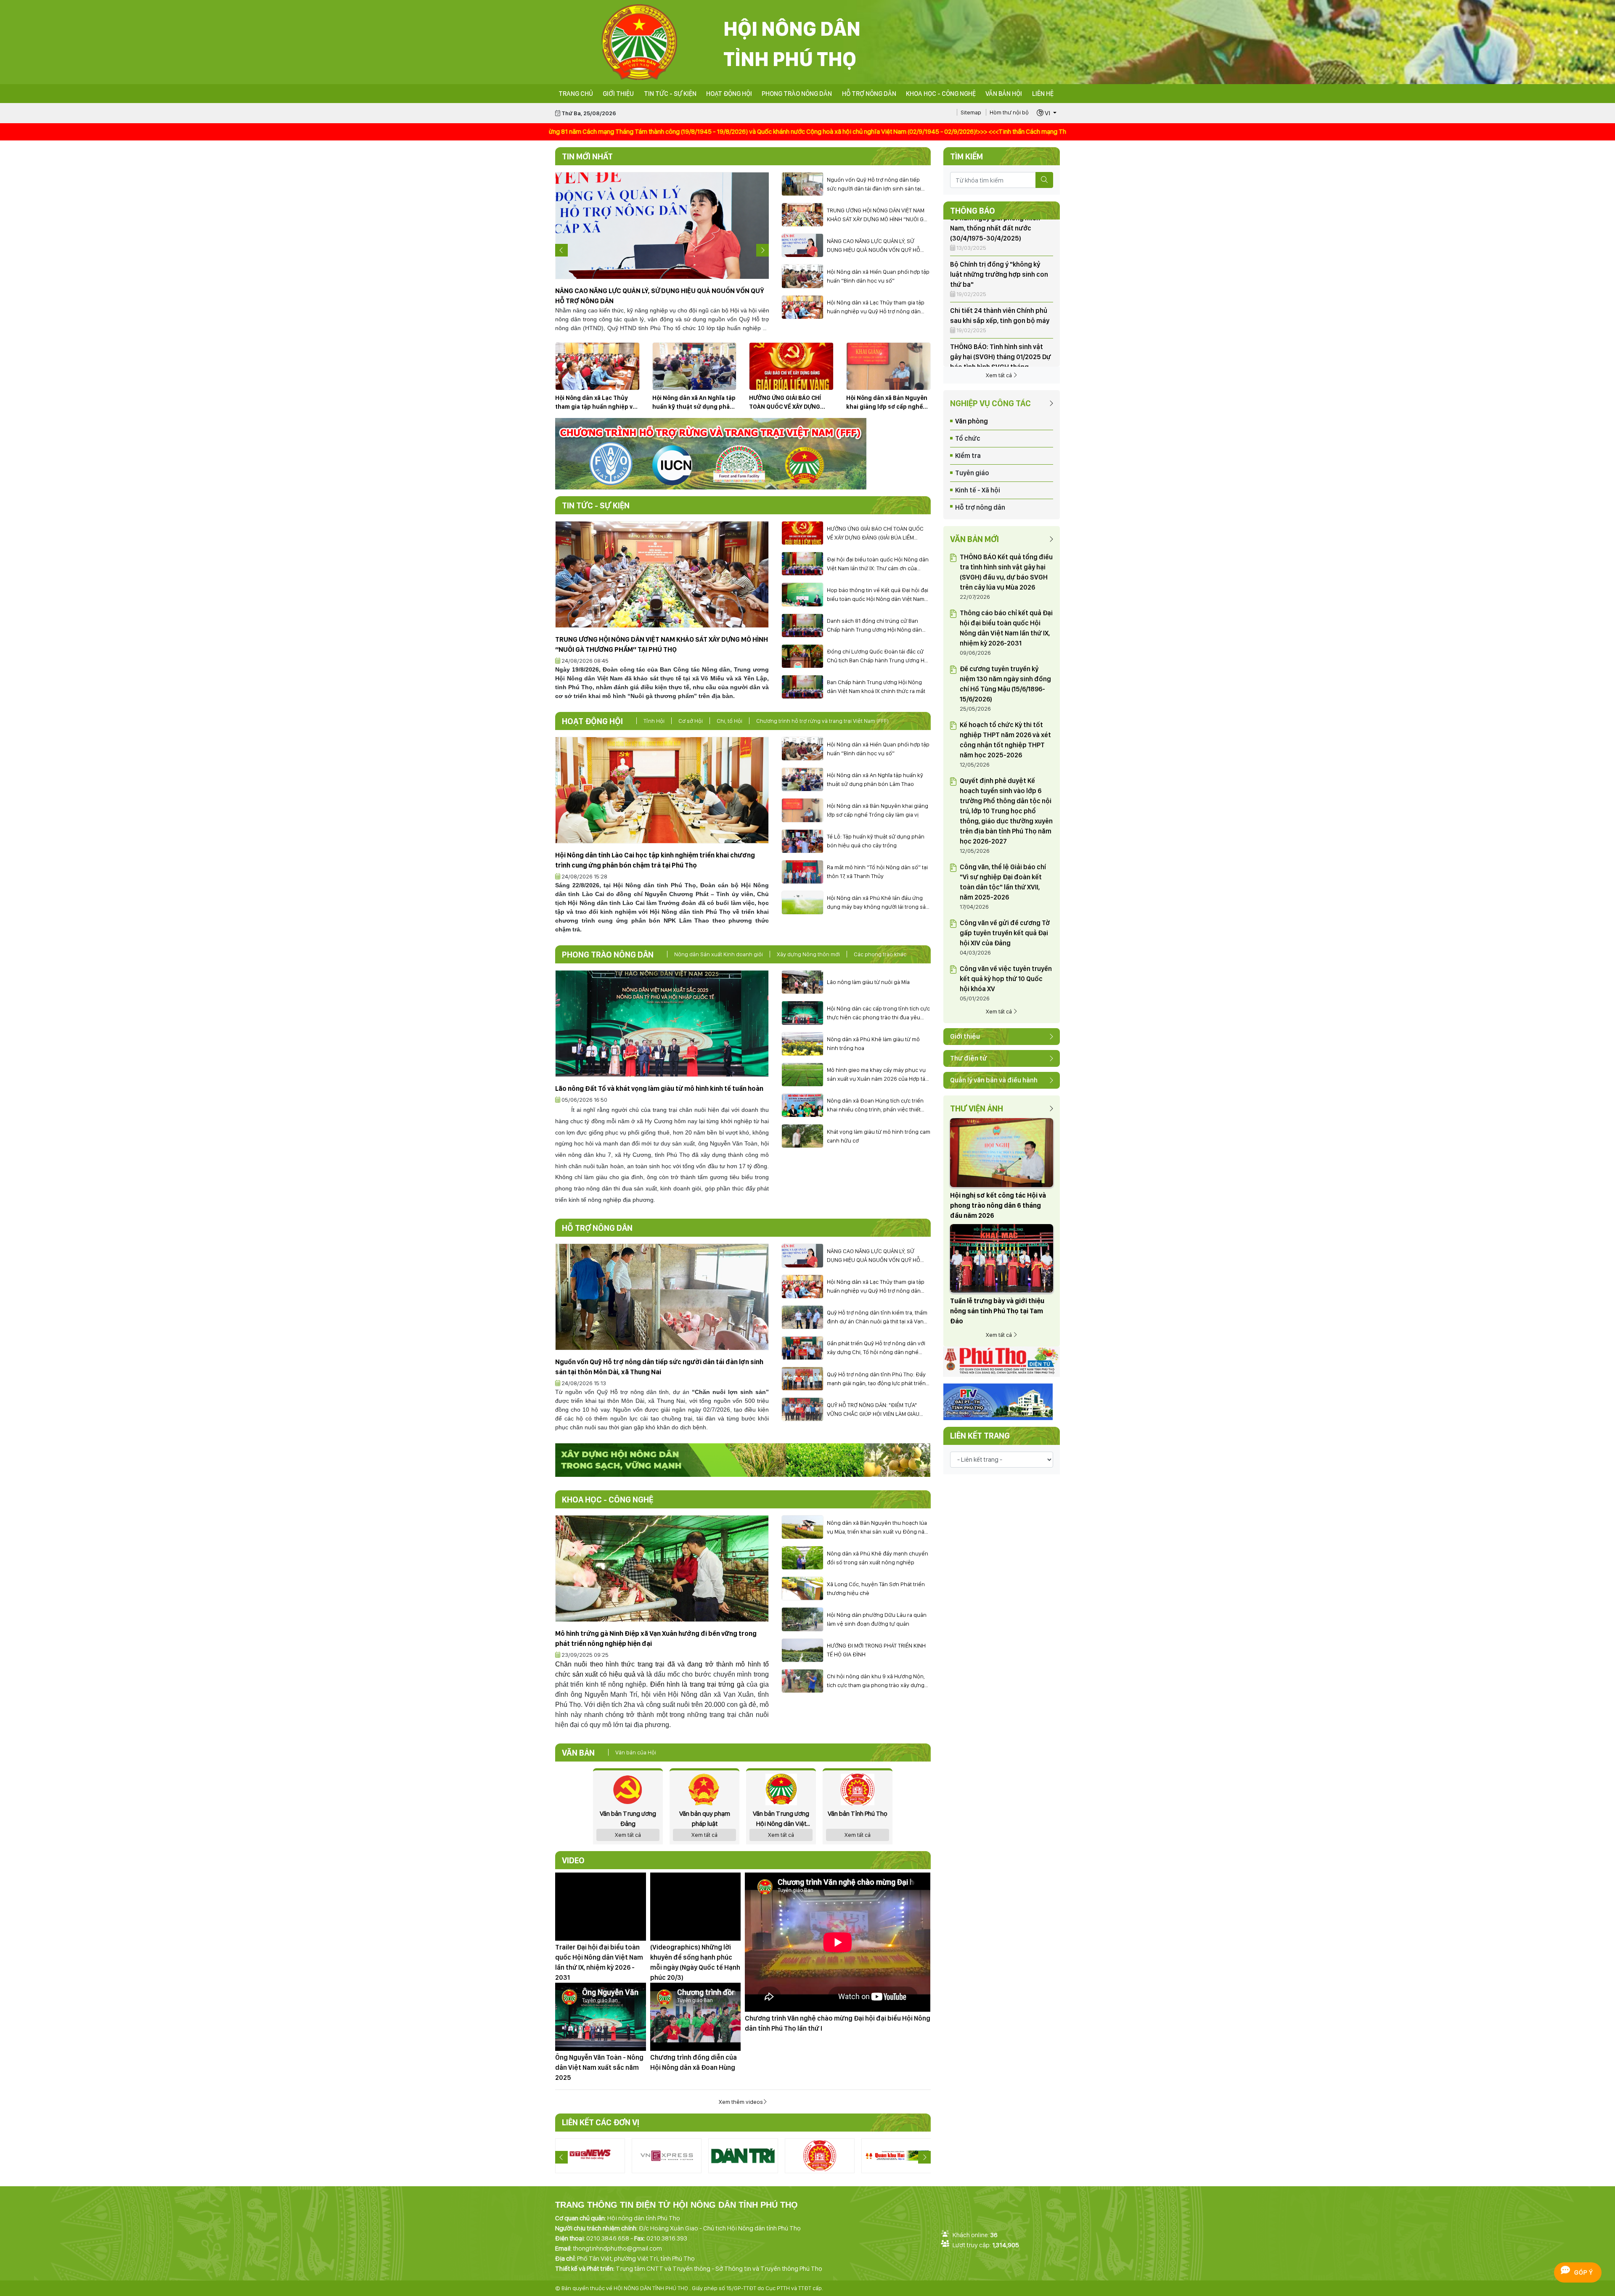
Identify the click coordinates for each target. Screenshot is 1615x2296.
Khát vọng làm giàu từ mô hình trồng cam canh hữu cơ (879, 1136)
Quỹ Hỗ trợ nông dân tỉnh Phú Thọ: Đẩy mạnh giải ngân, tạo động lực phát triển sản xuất (876, 1379)
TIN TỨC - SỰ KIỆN (670, 94)
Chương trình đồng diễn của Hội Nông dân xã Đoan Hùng (694, 2062)
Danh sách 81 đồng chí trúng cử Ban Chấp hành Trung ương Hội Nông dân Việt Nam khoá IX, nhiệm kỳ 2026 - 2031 (876, 626)
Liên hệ (1043, 94)
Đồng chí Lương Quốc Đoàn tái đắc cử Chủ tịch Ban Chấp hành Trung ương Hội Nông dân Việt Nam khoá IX (878, 656)
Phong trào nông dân (797, 94)
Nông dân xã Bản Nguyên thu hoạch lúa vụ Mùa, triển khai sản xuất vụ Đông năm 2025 (878, 1528)
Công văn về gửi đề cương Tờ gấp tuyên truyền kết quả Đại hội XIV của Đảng (1005, 933)
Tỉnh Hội (654, 721)
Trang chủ (576, 94)
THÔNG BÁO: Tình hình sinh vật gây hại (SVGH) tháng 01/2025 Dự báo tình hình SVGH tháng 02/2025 (1001, 282)
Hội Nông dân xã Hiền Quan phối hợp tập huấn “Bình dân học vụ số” (878, 276)
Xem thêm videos (741, 2102)
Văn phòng (972, 421)
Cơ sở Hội (691, 721)
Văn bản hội (1004, 94)
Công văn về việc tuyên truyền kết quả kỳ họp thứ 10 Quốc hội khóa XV (1006, 979)
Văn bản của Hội (636, 1752)
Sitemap (971, 112)
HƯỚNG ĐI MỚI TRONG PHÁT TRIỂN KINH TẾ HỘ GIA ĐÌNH (876, 1650)
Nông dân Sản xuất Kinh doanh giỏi (719, 954)
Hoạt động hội (729, 94)
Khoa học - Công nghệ (941, 94)
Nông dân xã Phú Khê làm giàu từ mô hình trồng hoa (873, 1044)
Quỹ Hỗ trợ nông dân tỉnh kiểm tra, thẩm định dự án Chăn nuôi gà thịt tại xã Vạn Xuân (877, 1317)
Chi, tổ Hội (729, 721)
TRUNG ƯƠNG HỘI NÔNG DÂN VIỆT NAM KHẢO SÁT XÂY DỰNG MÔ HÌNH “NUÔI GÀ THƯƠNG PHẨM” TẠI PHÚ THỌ (877, 215)
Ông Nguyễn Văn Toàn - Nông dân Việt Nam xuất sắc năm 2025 (599, 2067)
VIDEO (573, 1860)
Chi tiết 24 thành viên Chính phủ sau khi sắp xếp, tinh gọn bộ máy (1000, 240)
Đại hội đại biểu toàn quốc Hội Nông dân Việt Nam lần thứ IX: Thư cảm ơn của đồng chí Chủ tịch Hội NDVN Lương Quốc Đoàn (878, 564)
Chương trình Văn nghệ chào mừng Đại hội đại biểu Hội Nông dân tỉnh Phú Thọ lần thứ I (838, 2023)
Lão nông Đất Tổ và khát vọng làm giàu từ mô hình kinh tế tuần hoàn (659, 1088)
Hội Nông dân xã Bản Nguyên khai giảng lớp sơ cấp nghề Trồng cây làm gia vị (887, 403)
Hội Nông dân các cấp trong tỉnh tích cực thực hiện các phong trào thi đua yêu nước (878, 1013)
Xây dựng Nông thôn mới (808, 954)
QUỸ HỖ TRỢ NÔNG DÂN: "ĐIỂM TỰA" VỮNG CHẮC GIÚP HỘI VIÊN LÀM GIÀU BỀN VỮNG (873, 1410)
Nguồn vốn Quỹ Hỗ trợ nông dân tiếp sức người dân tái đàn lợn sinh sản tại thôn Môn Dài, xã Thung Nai (874, 185)
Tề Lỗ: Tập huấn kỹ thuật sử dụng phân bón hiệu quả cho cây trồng (876, 841)
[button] (1047, 113)
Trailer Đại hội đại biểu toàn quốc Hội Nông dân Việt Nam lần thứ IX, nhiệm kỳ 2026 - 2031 (599, 1962)
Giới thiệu (618, 94)
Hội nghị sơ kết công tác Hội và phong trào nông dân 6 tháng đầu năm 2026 (998, 1205)
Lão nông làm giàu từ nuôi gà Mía (868, 982)
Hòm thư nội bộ (1009, 112)
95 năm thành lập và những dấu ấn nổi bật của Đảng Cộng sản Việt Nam (998, 328)
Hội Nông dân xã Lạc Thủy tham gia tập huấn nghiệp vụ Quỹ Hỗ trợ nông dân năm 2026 (876, 307)
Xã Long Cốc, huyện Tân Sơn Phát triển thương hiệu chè (876, 1588)
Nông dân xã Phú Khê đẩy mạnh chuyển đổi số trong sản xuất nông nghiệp (878, 1558)
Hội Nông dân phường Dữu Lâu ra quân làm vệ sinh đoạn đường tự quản (877, 1619)
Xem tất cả (999, 375)
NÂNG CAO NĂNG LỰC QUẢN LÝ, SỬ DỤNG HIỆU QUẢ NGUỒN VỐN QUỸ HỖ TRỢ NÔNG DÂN (874, 246)
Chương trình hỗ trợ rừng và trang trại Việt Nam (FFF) (822, 721)
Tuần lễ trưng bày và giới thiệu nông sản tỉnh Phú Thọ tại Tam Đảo (997, 1311)
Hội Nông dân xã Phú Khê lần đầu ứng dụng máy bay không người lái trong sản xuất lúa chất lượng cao (878, 903)
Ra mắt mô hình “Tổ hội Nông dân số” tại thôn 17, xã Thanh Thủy (877, 872)
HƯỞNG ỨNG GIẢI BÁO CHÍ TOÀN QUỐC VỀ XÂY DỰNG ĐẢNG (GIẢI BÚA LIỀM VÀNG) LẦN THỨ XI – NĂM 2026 (788, 403)
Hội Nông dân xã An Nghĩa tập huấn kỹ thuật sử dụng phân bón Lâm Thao (694, 403)
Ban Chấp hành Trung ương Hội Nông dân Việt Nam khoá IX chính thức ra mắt (876, 686)
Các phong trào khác (880, 954)
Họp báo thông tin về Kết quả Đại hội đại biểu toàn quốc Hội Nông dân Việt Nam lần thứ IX (878, 595)
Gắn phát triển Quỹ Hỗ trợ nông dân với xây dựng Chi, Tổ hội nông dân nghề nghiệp (876, 1348)
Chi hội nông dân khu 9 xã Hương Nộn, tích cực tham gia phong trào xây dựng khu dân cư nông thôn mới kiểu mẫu (876, 1681)
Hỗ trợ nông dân (869, 94)
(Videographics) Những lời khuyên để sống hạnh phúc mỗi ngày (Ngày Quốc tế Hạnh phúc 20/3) (695, 1962)
